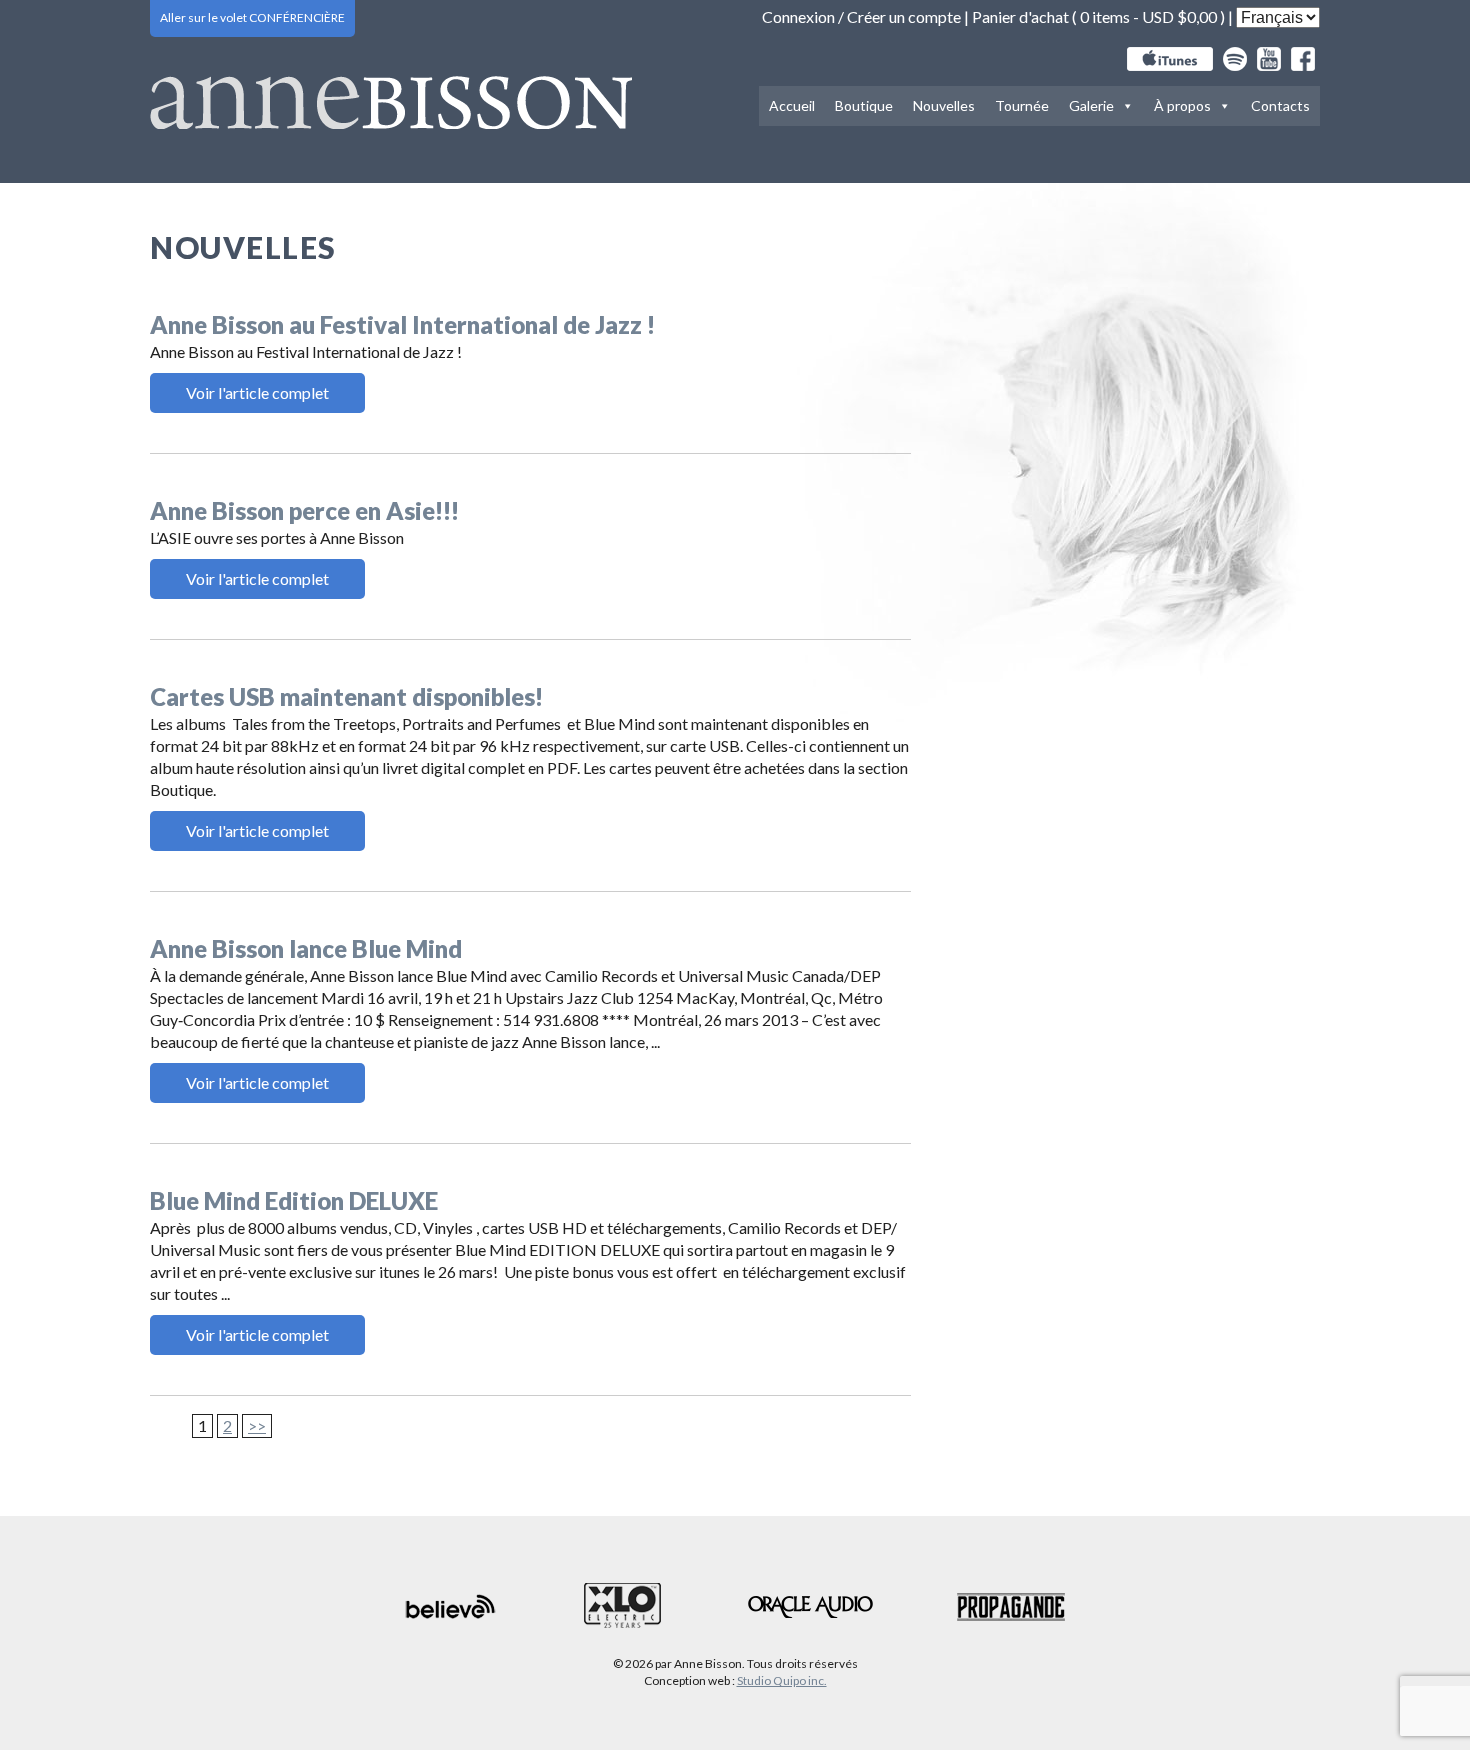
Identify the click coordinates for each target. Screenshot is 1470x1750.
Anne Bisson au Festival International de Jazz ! (402, 324)
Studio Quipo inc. (782, 1680)
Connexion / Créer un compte (861, 16)
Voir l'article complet (257, 392)
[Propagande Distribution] (1011, 1607)
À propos (1182, 105)
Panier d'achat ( (1026, 16)
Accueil (792, 105)
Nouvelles (944, 105)
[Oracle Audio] (810, 1607)
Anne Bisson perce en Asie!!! (304, 510)
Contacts (1280, 105)
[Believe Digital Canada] (451, 1606)
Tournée (1022, 105)
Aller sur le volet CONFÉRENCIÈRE (252, 17)
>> (257, 1425)
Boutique (864, 105)
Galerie (1091, 105)
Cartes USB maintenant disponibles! (346, 696)
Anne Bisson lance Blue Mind (306, 948)
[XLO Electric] (622, 1606)
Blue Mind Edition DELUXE (294, 1200)
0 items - (1148, 16)
